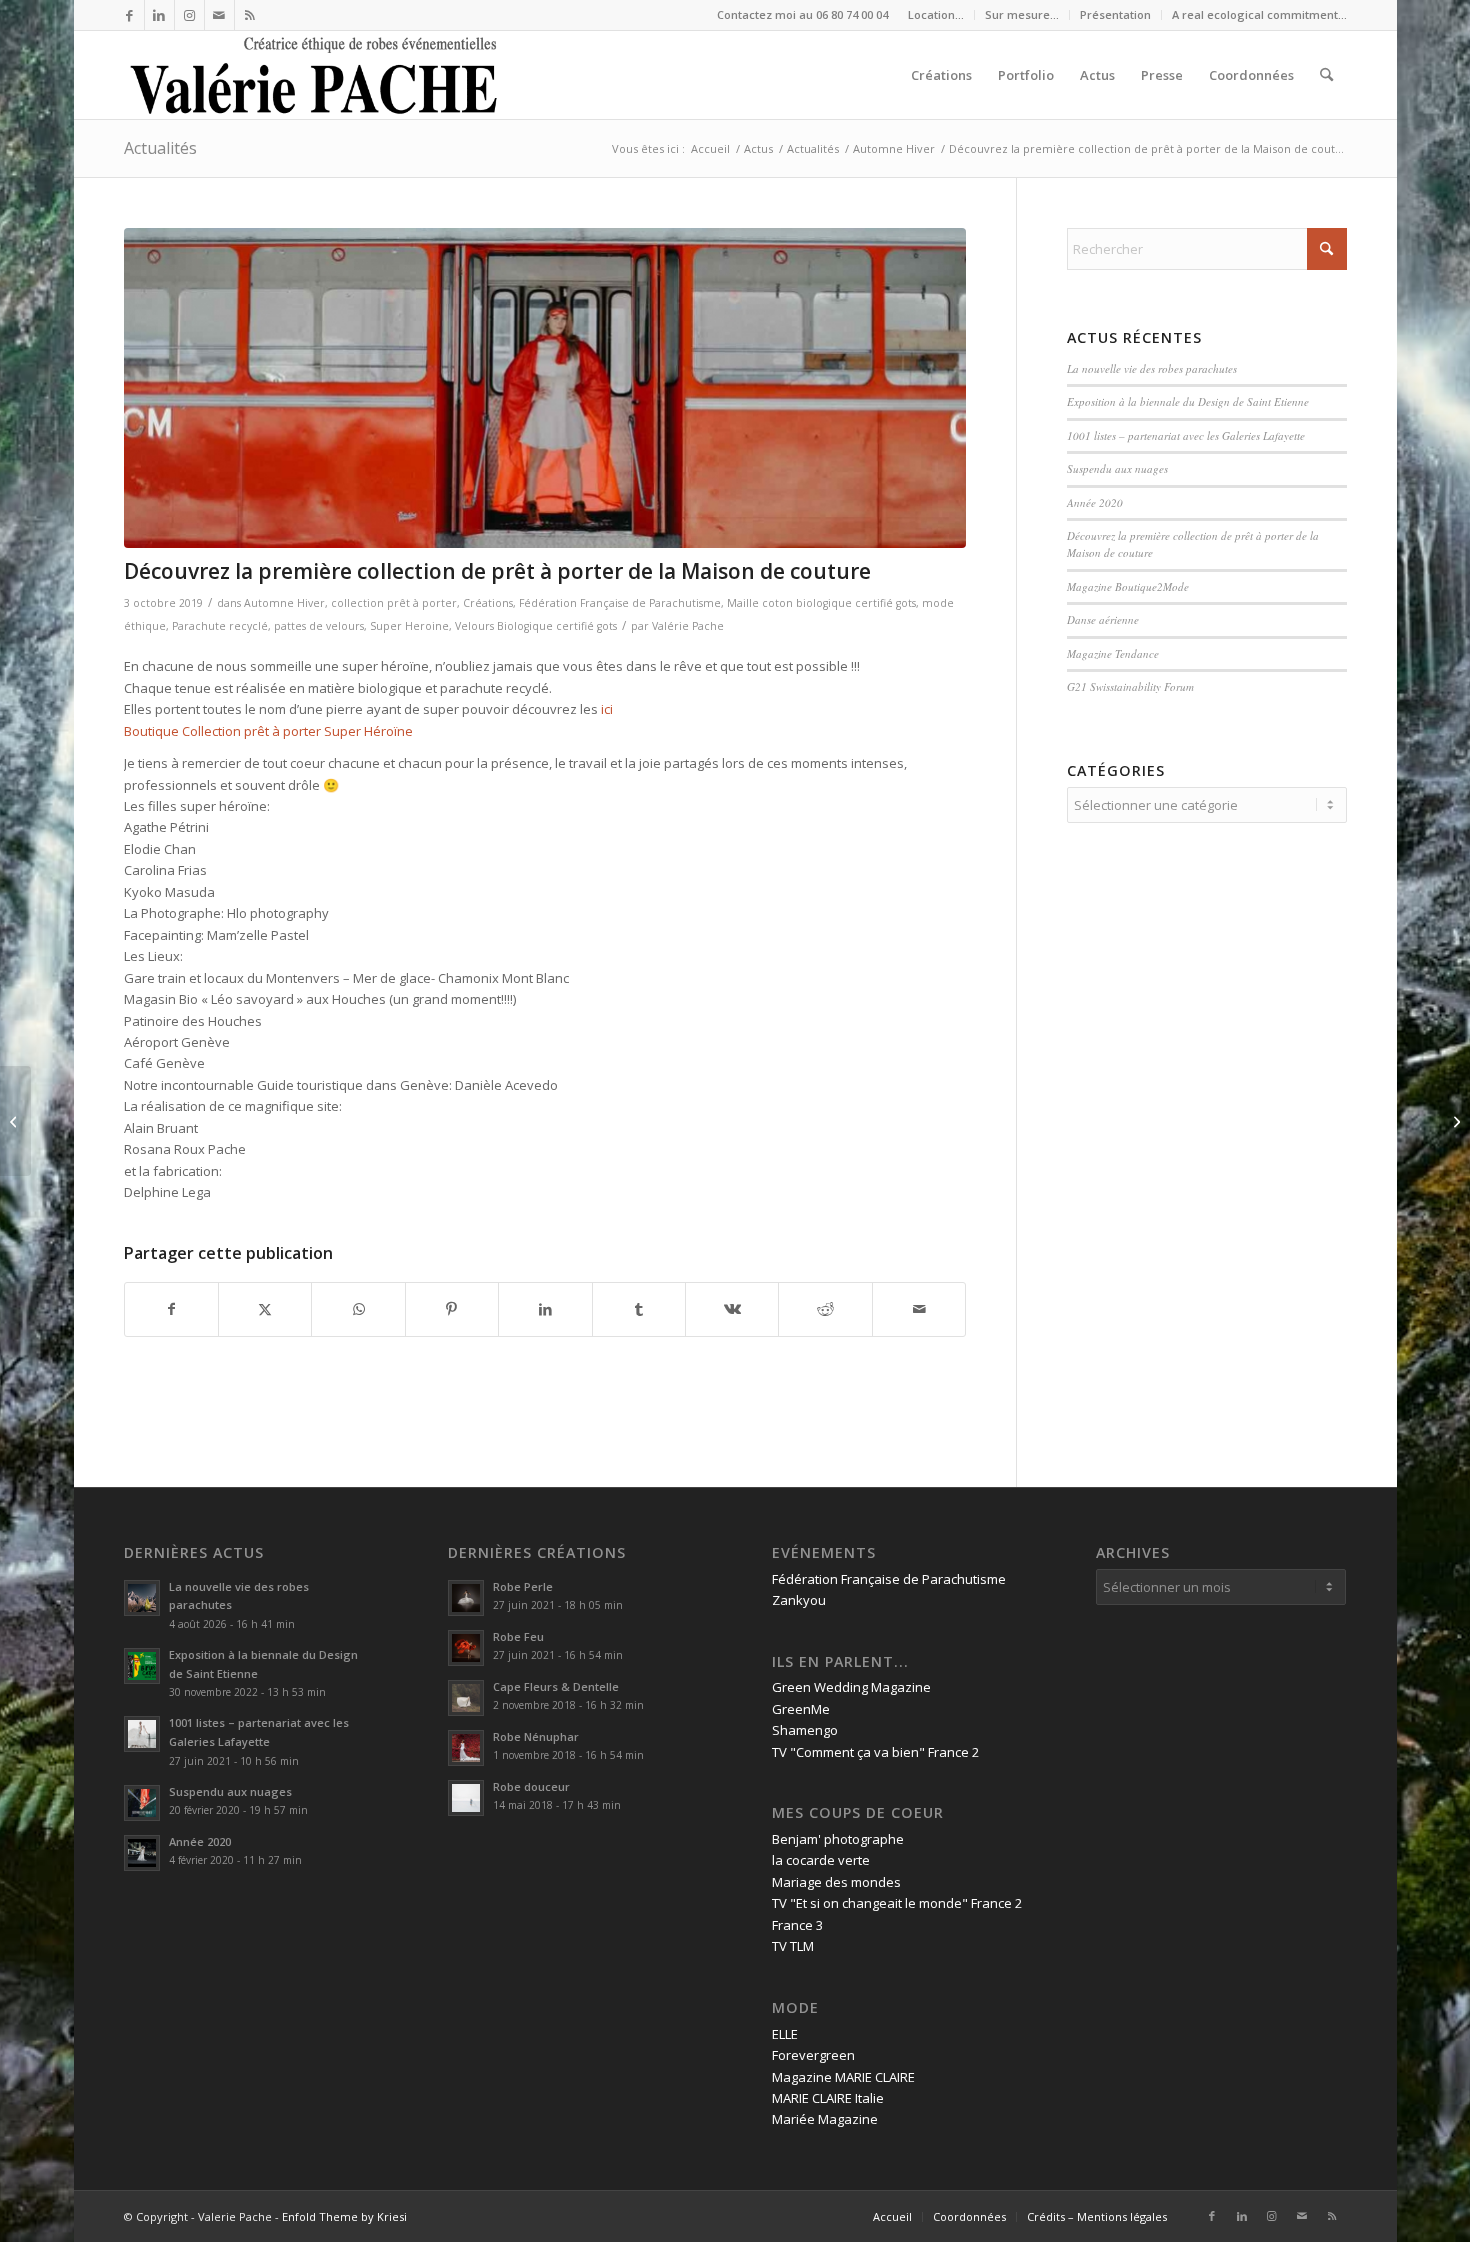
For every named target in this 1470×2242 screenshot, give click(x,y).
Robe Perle (523, 1586)
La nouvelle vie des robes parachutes (1152, 368)
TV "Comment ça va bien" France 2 (875, 1752)
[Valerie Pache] (315, 75)
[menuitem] (936, 15)
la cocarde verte (821, 1860)
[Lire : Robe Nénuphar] (466, 1748)
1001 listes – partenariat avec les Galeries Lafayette (1186, 435)
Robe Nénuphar (536, 1736)
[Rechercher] (1326, 75)
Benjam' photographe (838, 1839)
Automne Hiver (284, 603)
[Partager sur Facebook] (171, 1309)
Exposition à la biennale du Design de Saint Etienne (1190, 401)
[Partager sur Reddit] (825, 1309)
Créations (488, 603)
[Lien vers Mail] (219, 15)
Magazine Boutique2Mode (1128, 586)
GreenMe (801, 1709)
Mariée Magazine (825, 2119)
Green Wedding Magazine (851, 1687)
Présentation (1115, 14)
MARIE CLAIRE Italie (828, 2098)
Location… (936, 14)
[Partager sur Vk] (732, 1309)
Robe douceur (531, 1786)
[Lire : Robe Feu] (466, 1648)
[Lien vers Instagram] (189, 15)
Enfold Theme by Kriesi (344, 2216)
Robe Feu (518, 1636)
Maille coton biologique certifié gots (821, 603)
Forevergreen (813, 2055)
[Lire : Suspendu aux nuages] (142, 1803)
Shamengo (805, 1730)
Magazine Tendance (1113, 653)
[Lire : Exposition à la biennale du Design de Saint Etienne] (142, 1666)
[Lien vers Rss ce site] (250, 15)
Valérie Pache (688, 626)
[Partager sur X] (265, 1309)
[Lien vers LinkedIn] (159, 15)
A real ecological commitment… (1259, 14)
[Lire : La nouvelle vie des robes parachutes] (142, 1598)
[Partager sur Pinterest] (452, 1309)
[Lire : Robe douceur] (466, 1798)
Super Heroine (409, 626)
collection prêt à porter (394, 603)
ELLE (785, 2034)
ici (607, 709)
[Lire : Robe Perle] (466, 1598)
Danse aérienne (1103, 619)
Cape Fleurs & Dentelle (556, 1686)
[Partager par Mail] (919, 1309)
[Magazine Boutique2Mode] (15, 1121)
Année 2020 (1095, 502)
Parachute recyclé (220, 626)
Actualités (160, 148)
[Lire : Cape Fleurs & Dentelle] (466, 1698)
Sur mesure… (1022, 14)
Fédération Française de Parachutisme (620, 603)
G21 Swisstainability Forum (1130, 686)
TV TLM (793, 1946)
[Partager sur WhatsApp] (358, 1309)
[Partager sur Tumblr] (639, 1309)
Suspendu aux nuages (1117, 468)
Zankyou (799, 1600)
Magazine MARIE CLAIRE (843, 2077)
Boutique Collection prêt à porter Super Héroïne (268, 731)
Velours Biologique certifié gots (536, 626)
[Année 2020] (1454, 1121)
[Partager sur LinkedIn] (545, 1309)
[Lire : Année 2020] (142, 1853)
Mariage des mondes (836, 1882)
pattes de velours (319, 626)
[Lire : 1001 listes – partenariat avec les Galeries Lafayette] (142, 1734)
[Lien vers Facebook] (129, 15)
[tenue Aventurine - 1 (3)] (545, 388)
